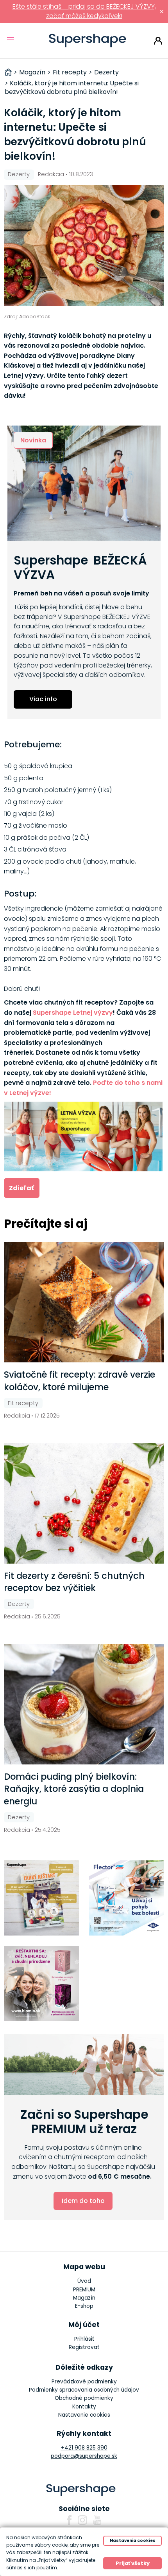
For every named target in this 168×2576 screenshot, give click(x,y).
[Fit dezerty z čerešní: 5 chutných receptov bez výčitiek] (84, 1503)
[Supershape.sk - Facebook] (69, 2520)
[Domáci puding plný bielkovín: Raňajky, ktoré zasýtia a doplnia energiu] (84, 1704)
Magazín (84, 2298)
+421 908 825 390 (84, 2448)
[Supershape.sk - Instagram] (82, 2520)
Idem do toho (83, 2201)
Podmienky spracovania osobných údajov (84, 2390)
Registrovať (84, 2347)
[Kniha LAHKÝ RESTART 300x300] (42, 1898)
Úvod (84, 2281)
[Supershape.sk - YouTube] (97, 2520)
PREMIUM (84, 2290)
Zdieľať (21, 1188)
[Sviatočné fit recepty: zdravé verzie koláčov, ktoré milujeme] (84, 1302)
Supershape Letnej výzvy (73, 1013)
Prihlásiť (158, 41)
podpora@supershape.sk (84, 2456)
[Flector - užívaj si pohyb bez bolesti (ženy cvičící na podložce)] (127, 1898)
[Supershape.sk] (88, 41)
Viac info (43, 699)
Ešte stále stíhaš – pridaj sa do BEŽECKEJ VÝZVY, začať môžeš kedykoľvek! (84, 11)
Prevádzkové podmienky (84, 2382)
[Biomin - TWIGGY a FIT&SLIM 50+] (42, 1983)
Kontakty (84, 2407)
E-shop (84, 2306)
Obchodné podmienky (84, 2398)
